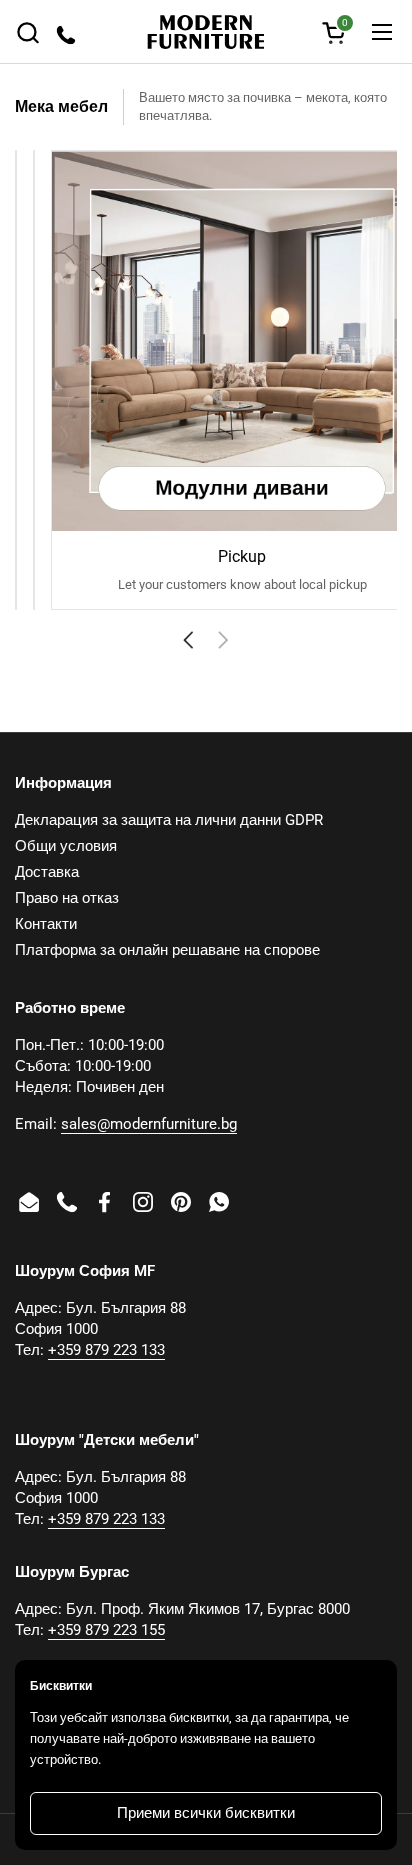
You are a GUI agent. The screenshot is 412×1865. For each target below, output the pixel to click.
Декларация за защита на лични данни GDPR (169, 820)
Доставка (47, 872)
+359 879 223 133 (106, 1350)
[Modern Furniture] (205, 32)
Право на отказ (67, 898)
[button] (27, 32)
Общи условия (66, 846)
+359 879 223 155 (106, 1630)
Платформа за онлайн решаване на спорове (167, 950)
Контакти (46, 924)
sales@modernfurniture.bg (149, 1124)
